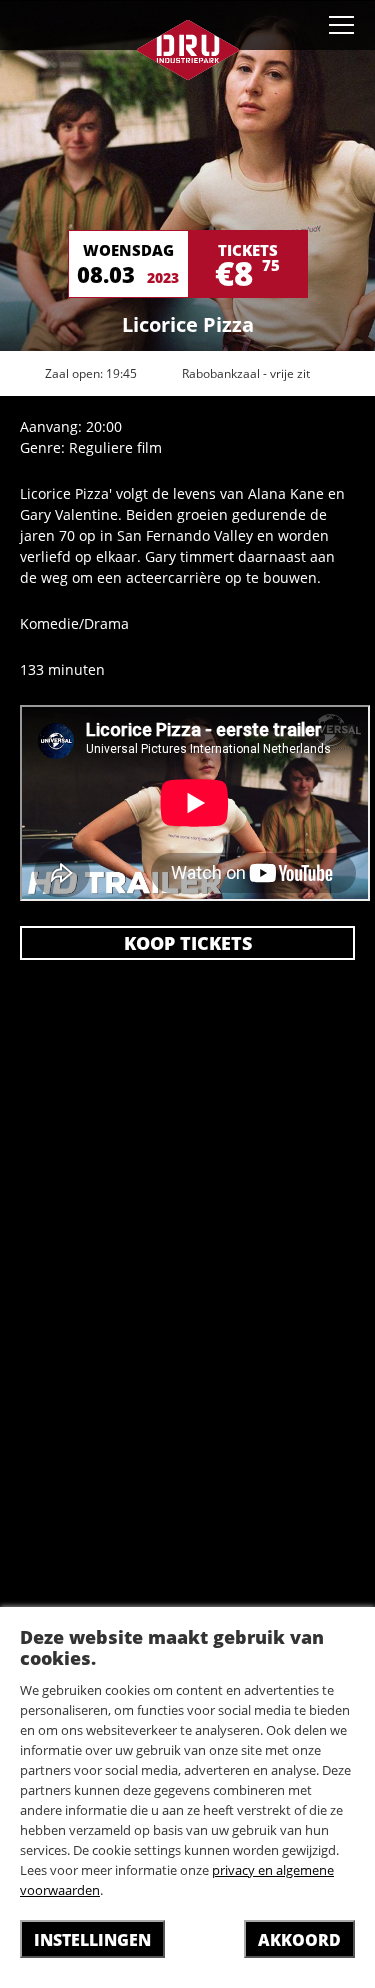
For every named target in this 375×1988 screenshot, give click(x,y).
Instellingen (92, 1940)
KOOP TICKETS (188, 943)
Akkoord (299, 1940)
